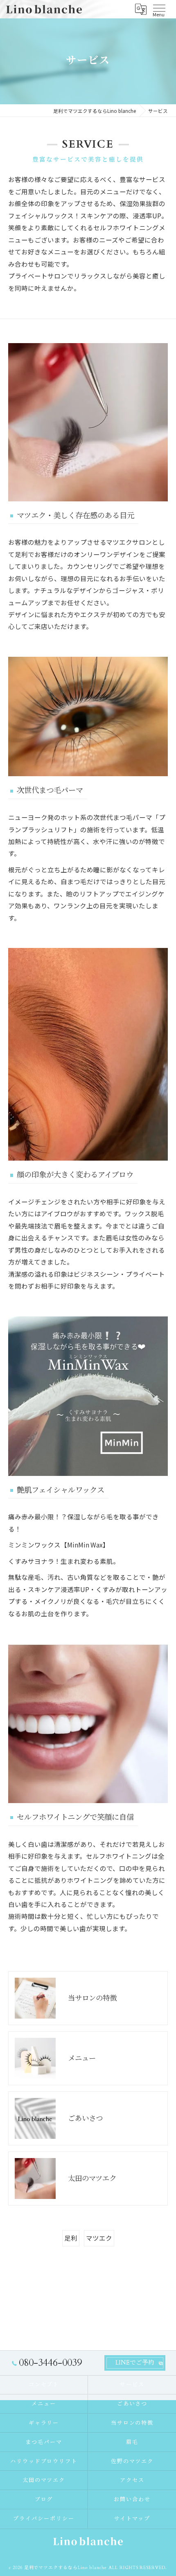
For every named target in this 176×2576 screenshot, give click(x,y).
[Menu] (159, 8)
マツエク (99, 2238)
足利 (71, 2238)
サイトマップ (132, 2519)
